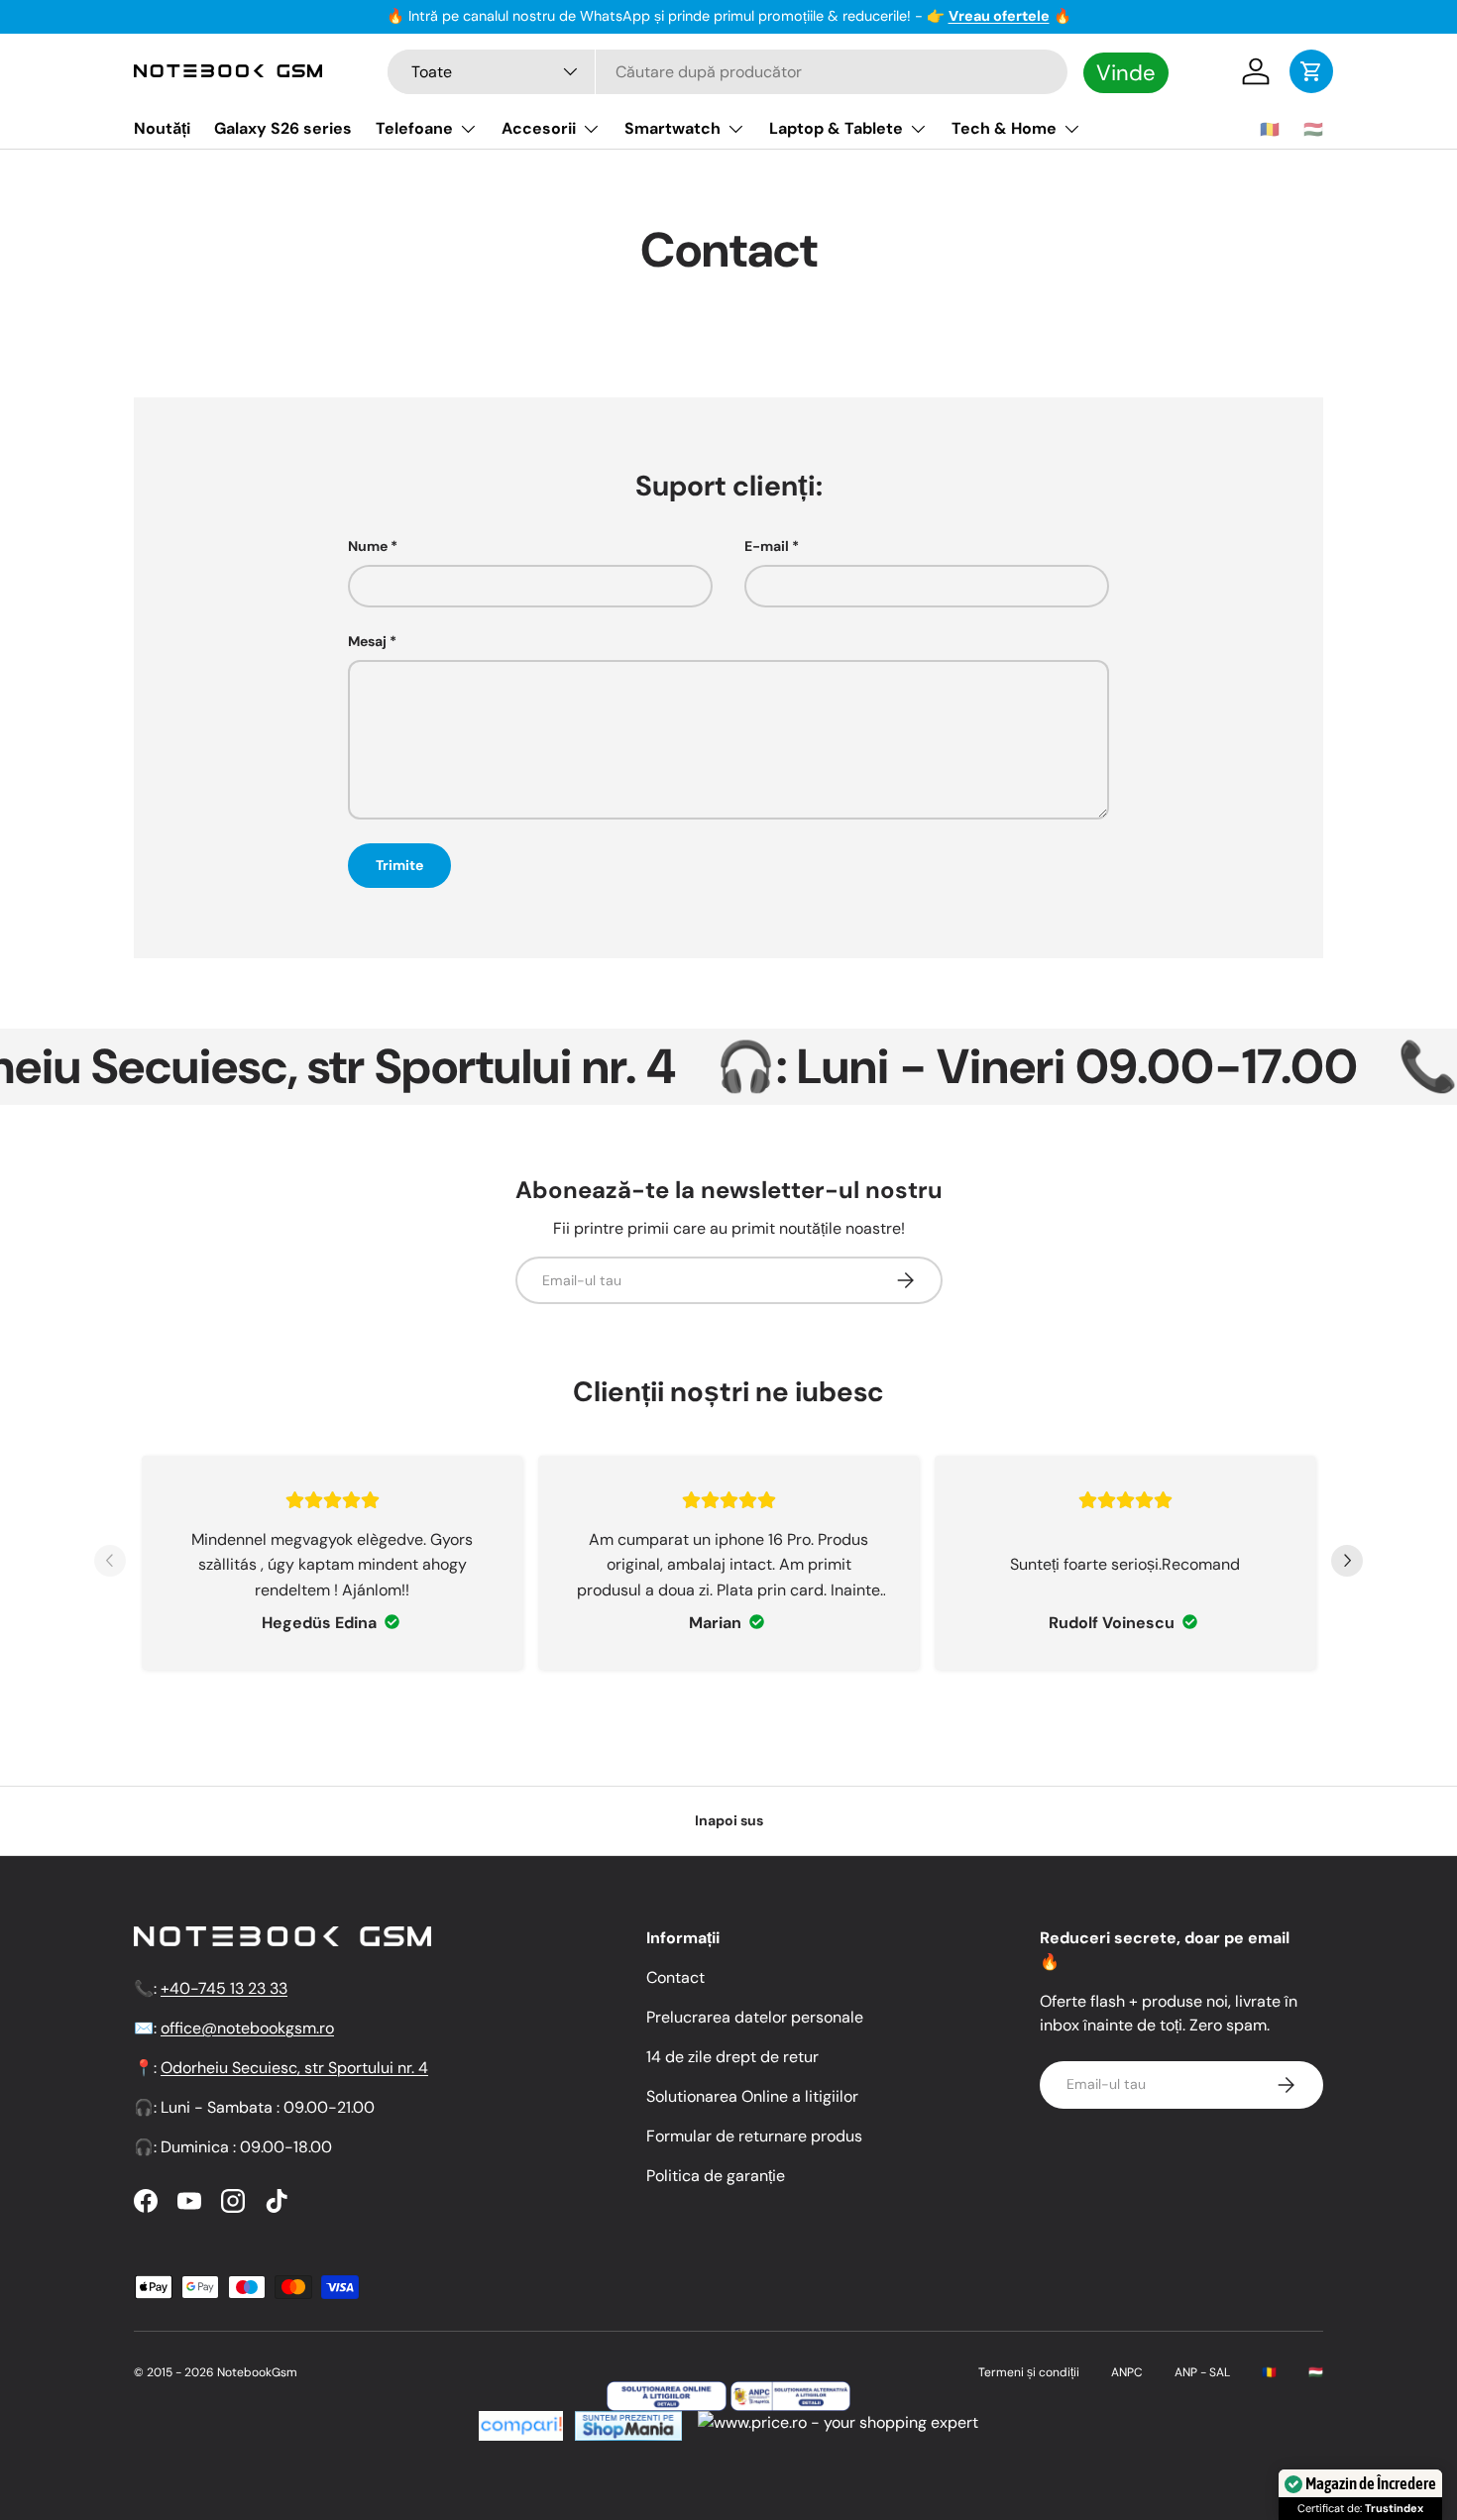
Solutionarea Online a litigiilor (752, 2096)
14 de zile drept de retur (732, 2057)
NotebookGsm (257, 2372)
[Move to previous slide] (110, 1563)
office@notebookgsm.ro (247, 2028)
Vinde (1126, 72)
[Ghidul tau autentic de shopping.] (521, 2422)
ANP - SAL (1202, 2372)
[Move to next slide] (1347, 1563)
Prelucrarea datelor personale (755, 2017)
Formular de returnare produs (754, 2136)
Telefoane (414, 128)
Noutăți (162, 128)
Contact (675, 1977)
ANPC (1127, 2372)
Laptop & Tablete (836, 128)
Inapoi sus (729, 1820)
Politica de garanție (716, 2176)
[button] (1311, 71)
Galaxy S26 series (283, 128)
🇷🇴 (1270, 129)
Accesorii (539, 128)
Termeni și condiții (1029, 2372)
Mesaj (367, 641)
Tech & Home (1004, 128)
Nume (368, 546)
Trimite (399, 865)
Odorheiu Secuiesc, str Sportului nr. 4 (294, 2068)
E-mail (767, 546)
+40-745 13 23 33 (224, 1988)
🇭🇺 (1313, 129)
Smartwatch (672, 128)
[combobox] (728, 72)
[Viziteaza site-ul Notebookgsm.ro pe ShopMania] (626, 2422)
